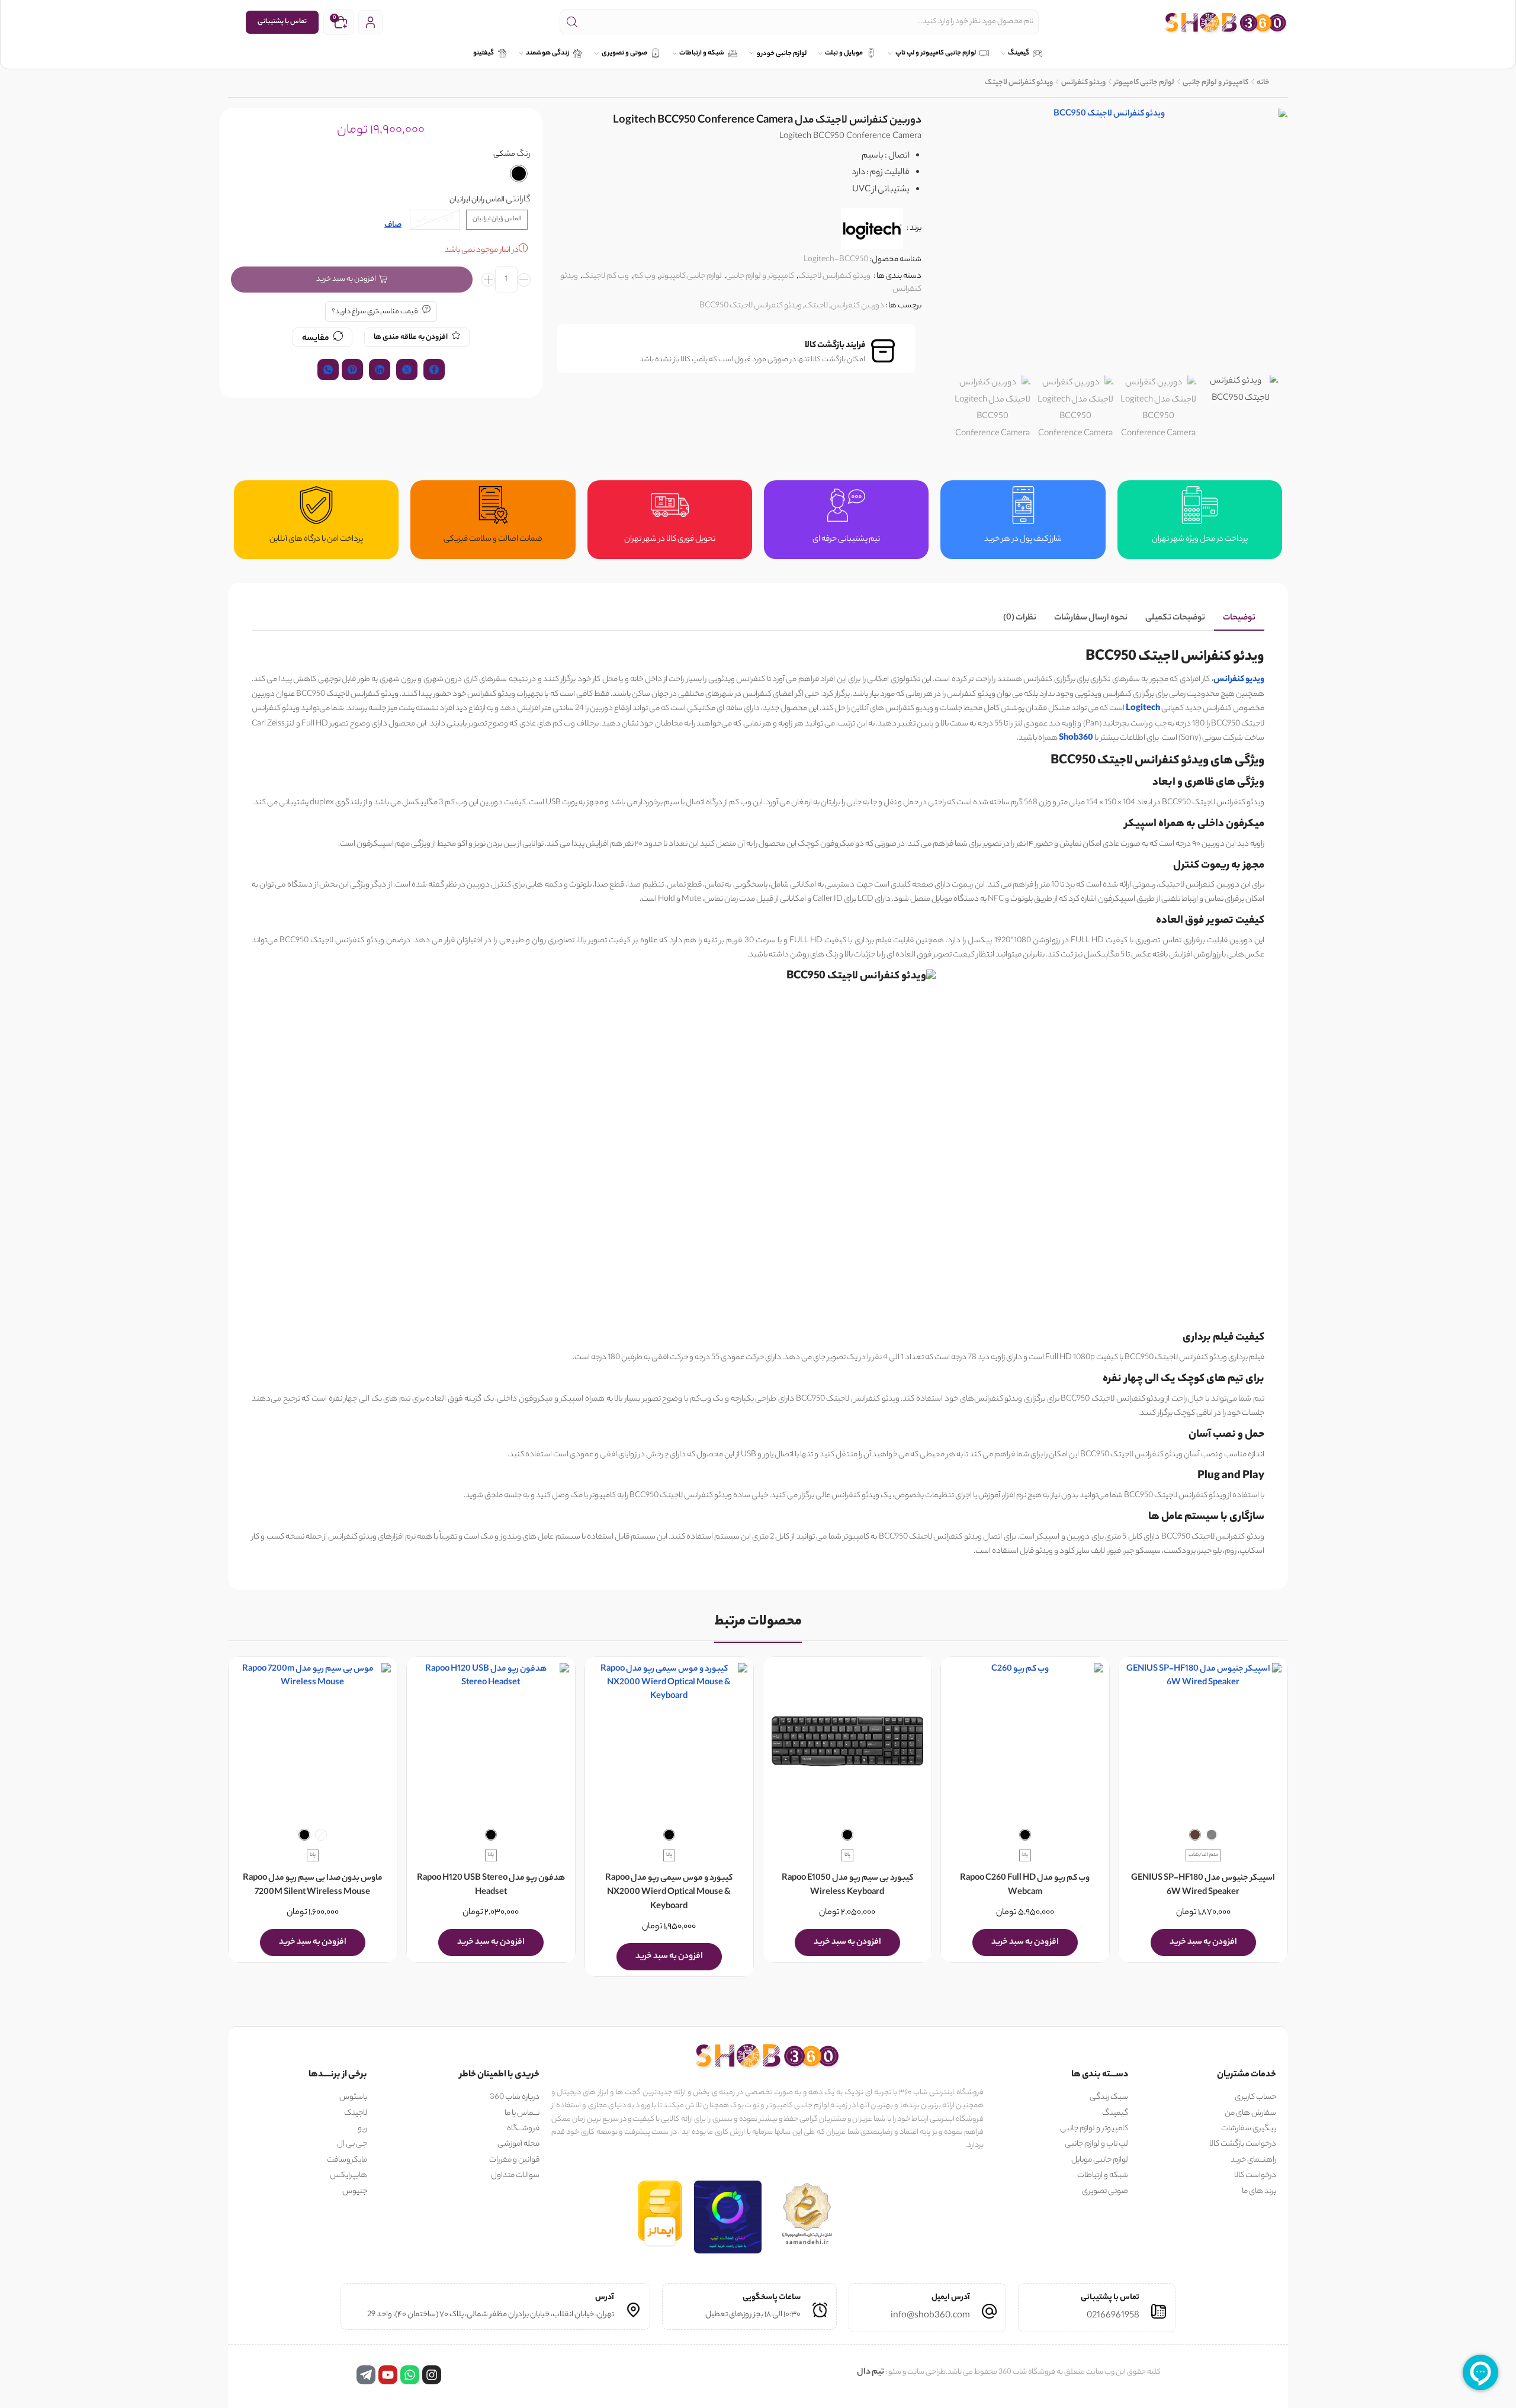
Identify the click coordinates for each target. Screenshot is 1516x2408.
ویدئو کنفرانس (1083, 83)
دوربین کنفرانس (857, 306)
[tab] (1239, 619)
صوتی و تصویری (624, 54)
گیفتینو (484, 54)
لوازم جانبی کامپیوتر (1144, 83)
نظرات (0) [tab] (1020, 618)
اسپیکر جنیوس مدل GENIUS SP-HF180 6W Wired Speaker (1204, 1886)
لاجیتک (816, 306)
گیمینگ (1019, 54)
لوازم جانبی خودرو (782, 54)
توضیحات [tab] (1239, 618)
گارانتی (518, 200)
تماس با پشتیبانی (282, 22)
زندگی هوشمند (547, 54)
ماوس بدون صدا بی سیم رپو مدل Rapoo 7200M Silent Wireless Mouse (313, 1886)
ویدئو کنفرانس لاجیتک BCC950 (751, 306)
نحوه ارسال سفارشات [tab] (1091, 618)
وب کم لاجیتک (606, 276)
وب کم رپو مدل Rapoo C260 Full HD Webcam (1025, 1886)
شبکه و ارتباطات (702, 54)
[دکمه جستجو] (572, 22)
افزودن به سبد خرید (346, 279)
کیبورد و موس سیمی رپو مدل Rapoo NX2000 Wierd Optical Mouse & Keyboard (669, 1893)
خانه (1263, 83)
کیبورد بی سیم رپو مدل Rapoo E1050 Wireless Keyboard (847, 1886)
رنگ (523, 155)
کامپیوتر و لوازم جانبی (1215, 83)
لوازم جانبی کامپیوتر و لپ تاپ (936, 54)
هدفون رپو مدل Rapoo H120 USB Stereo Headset (491, 1886)
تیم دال (871, 2372)
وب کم (644, 276)
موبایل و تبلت (844, 54)
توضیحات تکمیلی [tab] (1175, 618)
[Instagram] (432, 2375)
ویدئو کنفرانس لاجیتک (1019, 83)
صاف (393, 226)
